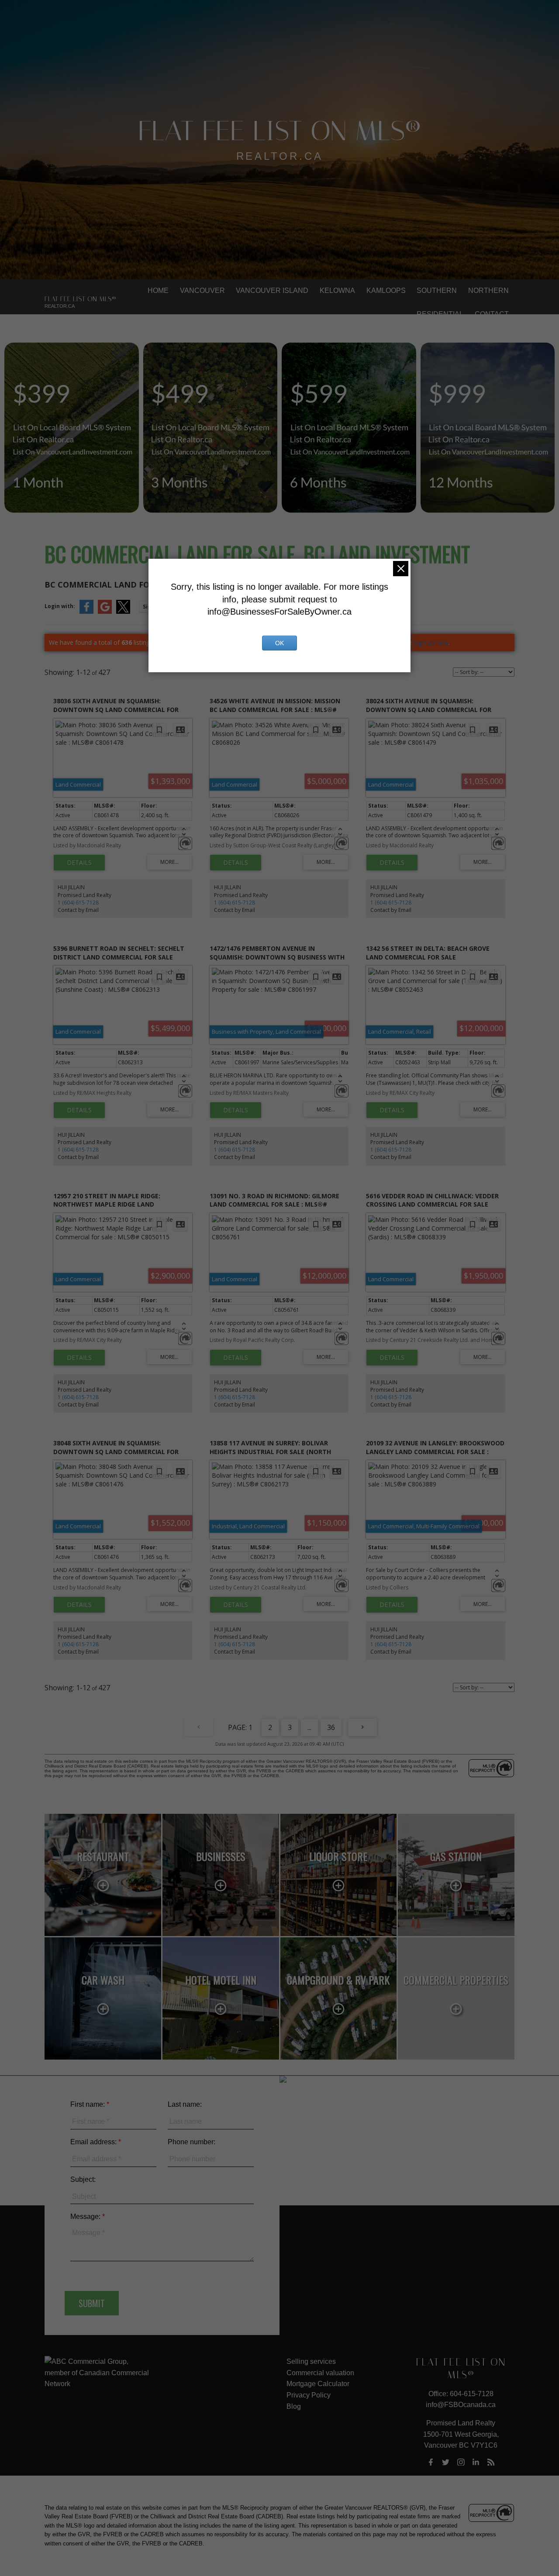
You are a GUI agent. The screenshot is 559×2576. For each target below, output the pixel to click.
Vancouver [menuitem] (202, 291)
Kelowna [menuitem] (337, 291)
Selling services (311, 2361)
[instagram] (461, 2462)
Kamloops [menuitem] (386, 291)
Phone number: (192, 2142)
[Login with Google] (105, 612)
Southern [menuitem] (437, 291)
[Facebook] (431, 2462)
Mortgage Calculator (318, 2384)
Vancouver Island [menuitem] (272, 291)
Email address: (94, 2142)
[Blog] (491, 2462)
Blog (294, 2406)
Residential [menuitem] (440, 314)
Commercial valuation (320, 2373)
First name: (88, 2104)
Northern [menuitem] (488, 291)
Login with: (60, 606)
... (309, 1727)
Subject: (83, 2179)
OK (279, 643)
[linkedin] (476, 2462)
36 (331, 1727)
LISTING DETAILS (79, 863)
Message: (86, 2217)
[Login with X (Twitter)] (123, 612)
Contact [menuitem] (492, 314)
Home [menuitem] (158, 291)
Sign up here (431, 642)
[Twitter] (446, 2462)
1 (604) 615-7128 (78, 903)
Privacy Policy (309, 2395)
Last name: (185, 2104)
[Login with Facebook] (86, 612)
